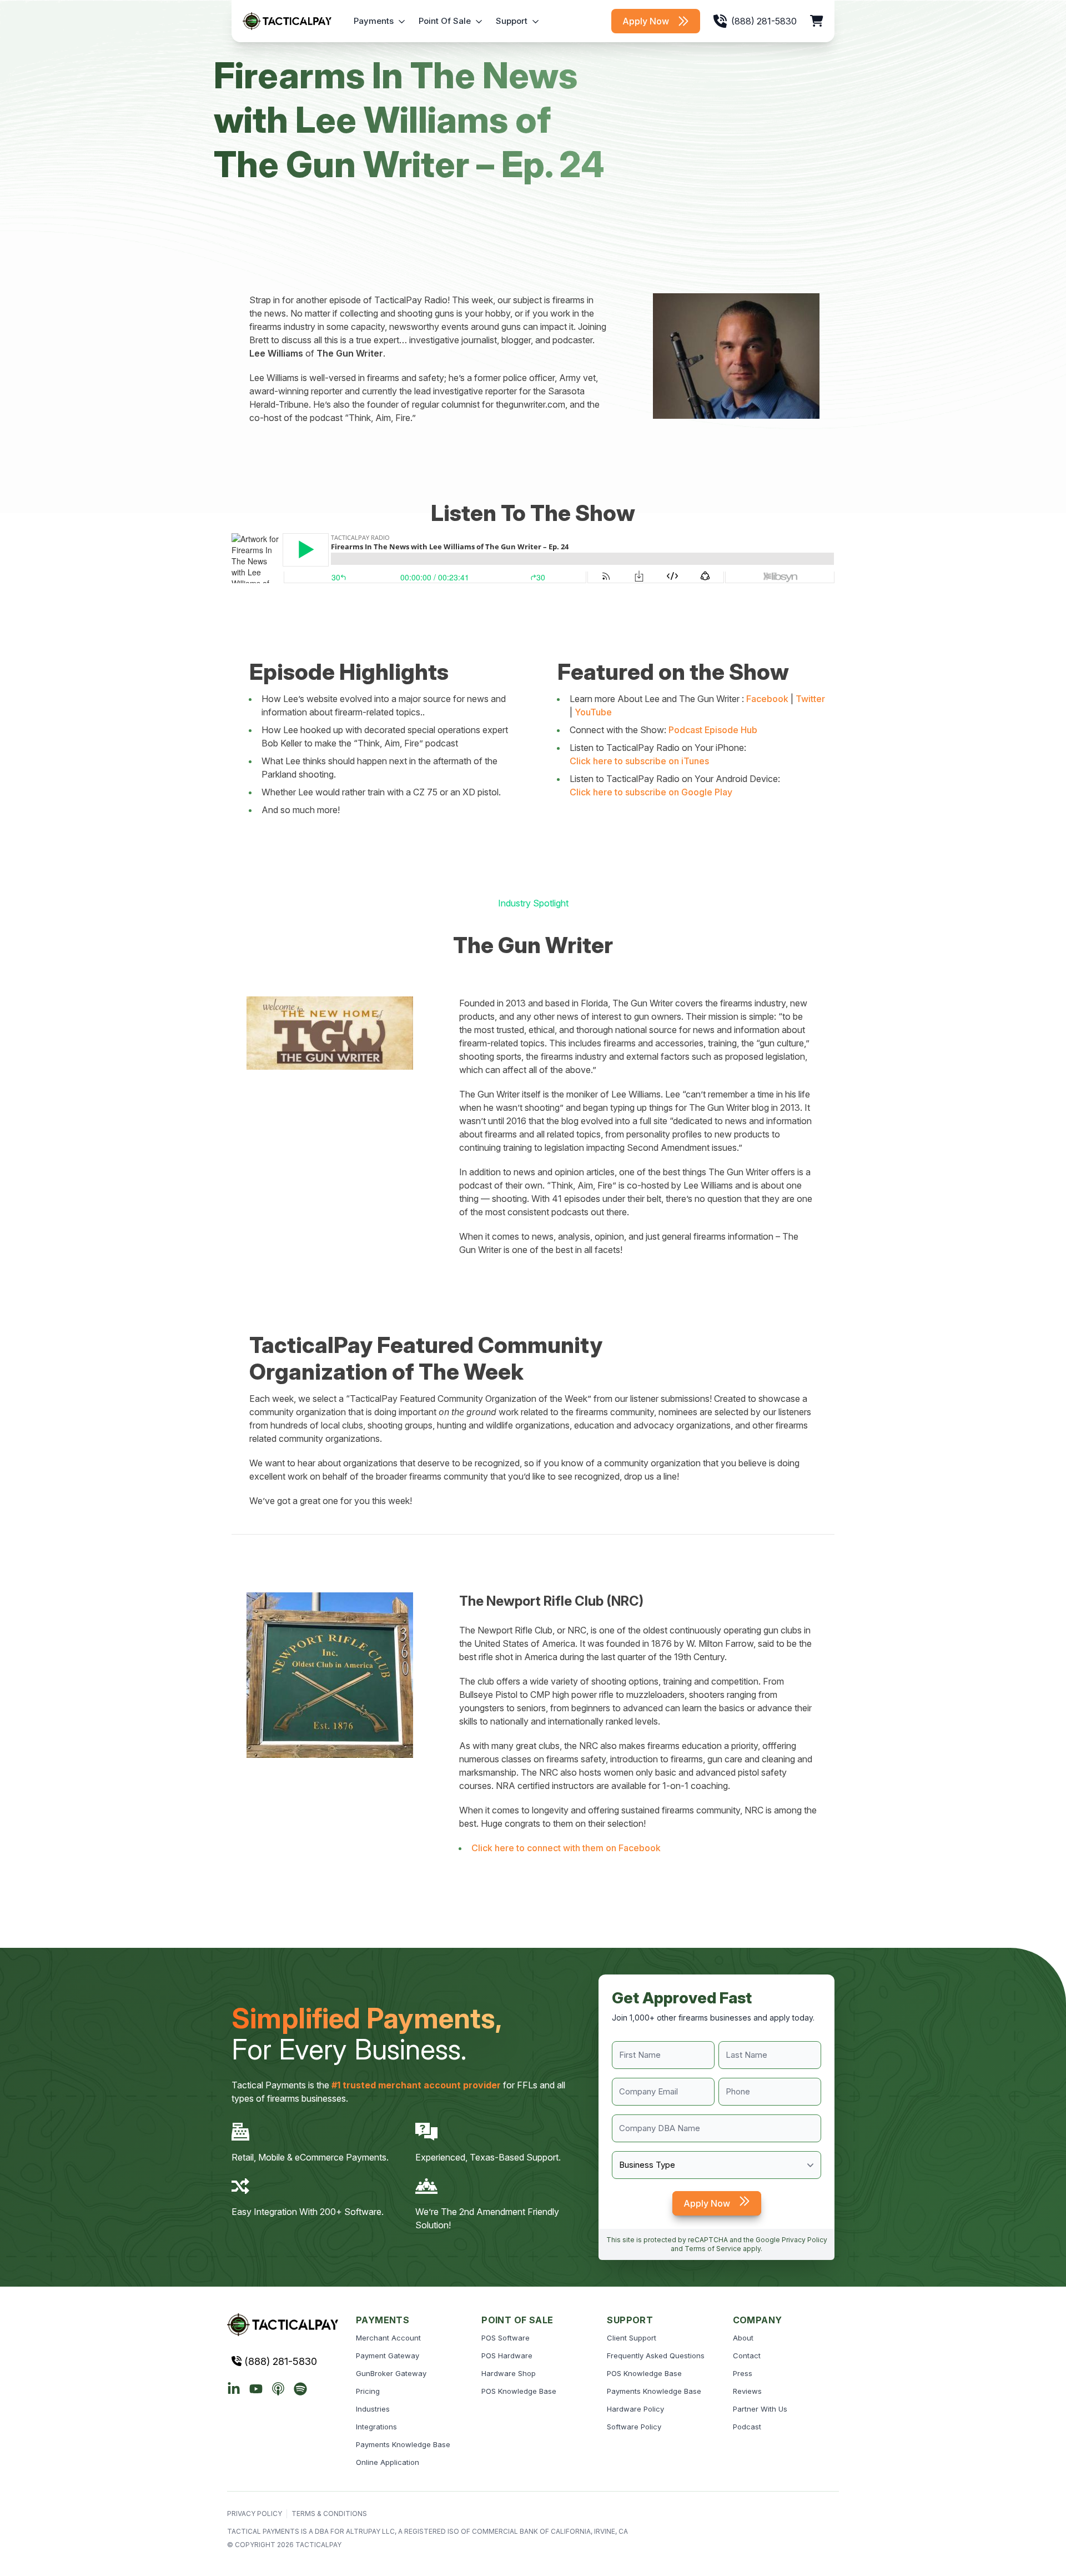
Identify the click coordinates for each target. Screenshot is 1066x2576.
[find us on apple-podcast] (278, 2389)
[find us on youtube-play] (256, 2389)
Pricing (368, 2391)
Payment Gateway (388, 2356)
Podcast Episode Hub (713, 730)
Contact (747, 2356)
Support (512, 21)
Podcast (747, 2427)
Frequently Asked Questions (656, 2356)
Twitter (810, 699)
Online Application (388, 2462)
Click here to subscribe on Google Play (651, 792)
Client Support (632, 2338)
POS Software (506, 2338)
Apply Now (646, 21)
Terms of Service (713, 2249)
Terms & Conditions (329, 2514)
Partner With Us (760, 2409)
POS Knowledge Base (519, 2391)
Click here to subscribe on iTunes (639, 761)
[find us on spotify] (300, 2389)
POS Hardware (507, 2356)
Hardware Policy (635, 2409)
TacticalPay (318, 2545)
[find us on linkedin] (234, 2389)
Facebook (767, 699)
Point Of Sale (445, 21)
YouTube (593, 712)
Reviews (747, 2391)
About (743, 2338)
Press (743, 2373)
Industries (373, 2409)
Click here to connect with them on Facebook (566, 1848)
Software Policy (634, 2427)
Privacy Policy (804, 2240)
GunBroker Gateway (391, 2373)
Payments (374, 21)
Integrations (376, 2427)
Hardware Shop (509, 2373)
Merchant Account (388, 2338)
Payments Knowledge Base (403, 2444)
